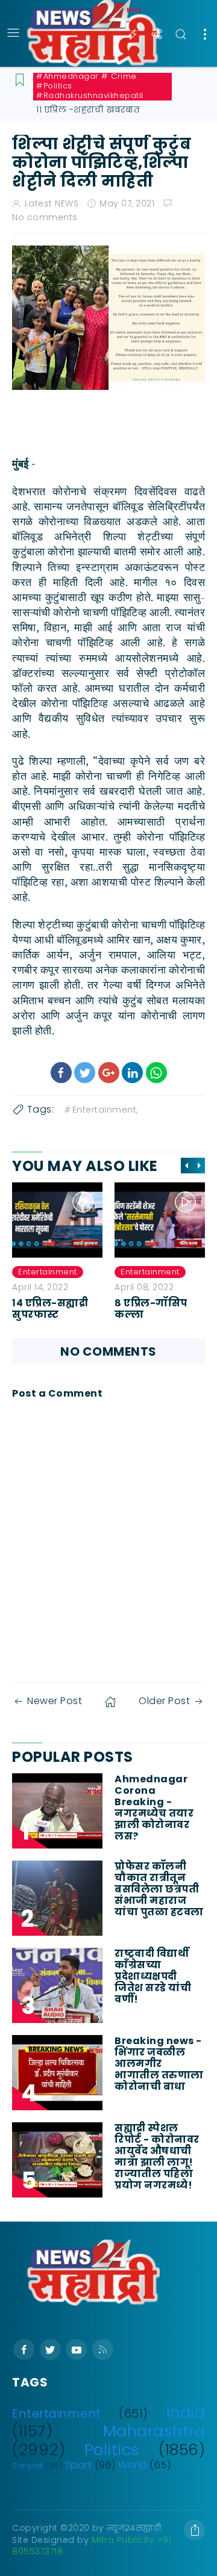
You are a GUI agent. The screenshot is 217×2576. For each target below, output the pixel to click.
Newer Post (55, 1701)
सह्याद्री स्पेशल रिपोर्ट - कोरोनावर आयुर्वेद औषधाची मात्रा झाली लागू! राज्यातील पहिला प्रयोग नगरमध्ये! (157, 2157)
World (133, 2465)
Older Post (164, 1701)
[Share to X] (85, 1073)
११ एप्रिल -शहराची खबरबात (88, 110)
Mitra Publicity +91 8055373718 (92, 2546)
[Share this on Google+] (109, 1073)
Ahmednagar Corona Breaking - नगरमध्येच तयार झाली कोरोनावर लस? (154, 1808)
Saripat (27, 2466)
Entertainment (48, 1272)
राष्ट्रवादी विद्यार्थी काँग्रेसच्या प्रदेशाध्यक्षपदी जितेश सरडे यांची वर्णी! (153, 1977)
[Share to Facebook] (61, 1073)
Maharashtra (154, 2431)
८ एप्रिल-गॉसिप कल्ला (151, 1309)
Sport (79, 2465)
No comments (45, 217)
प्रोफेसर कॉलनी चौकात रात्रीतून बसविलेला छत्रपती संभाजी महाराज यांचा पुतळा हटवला (159, 1889)
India (186, 2412)
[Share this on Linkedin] (132, 1073)
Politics (112, 2450)
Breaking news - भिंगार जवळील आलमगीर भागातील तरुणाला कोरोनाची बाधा (159, 2064)
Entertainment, (105, 1110)
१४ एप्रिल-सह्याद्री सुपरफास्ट (50, 1309)
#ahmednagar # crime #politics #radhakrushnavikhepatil (90, 86)
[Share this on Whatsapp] (156, 1073)
